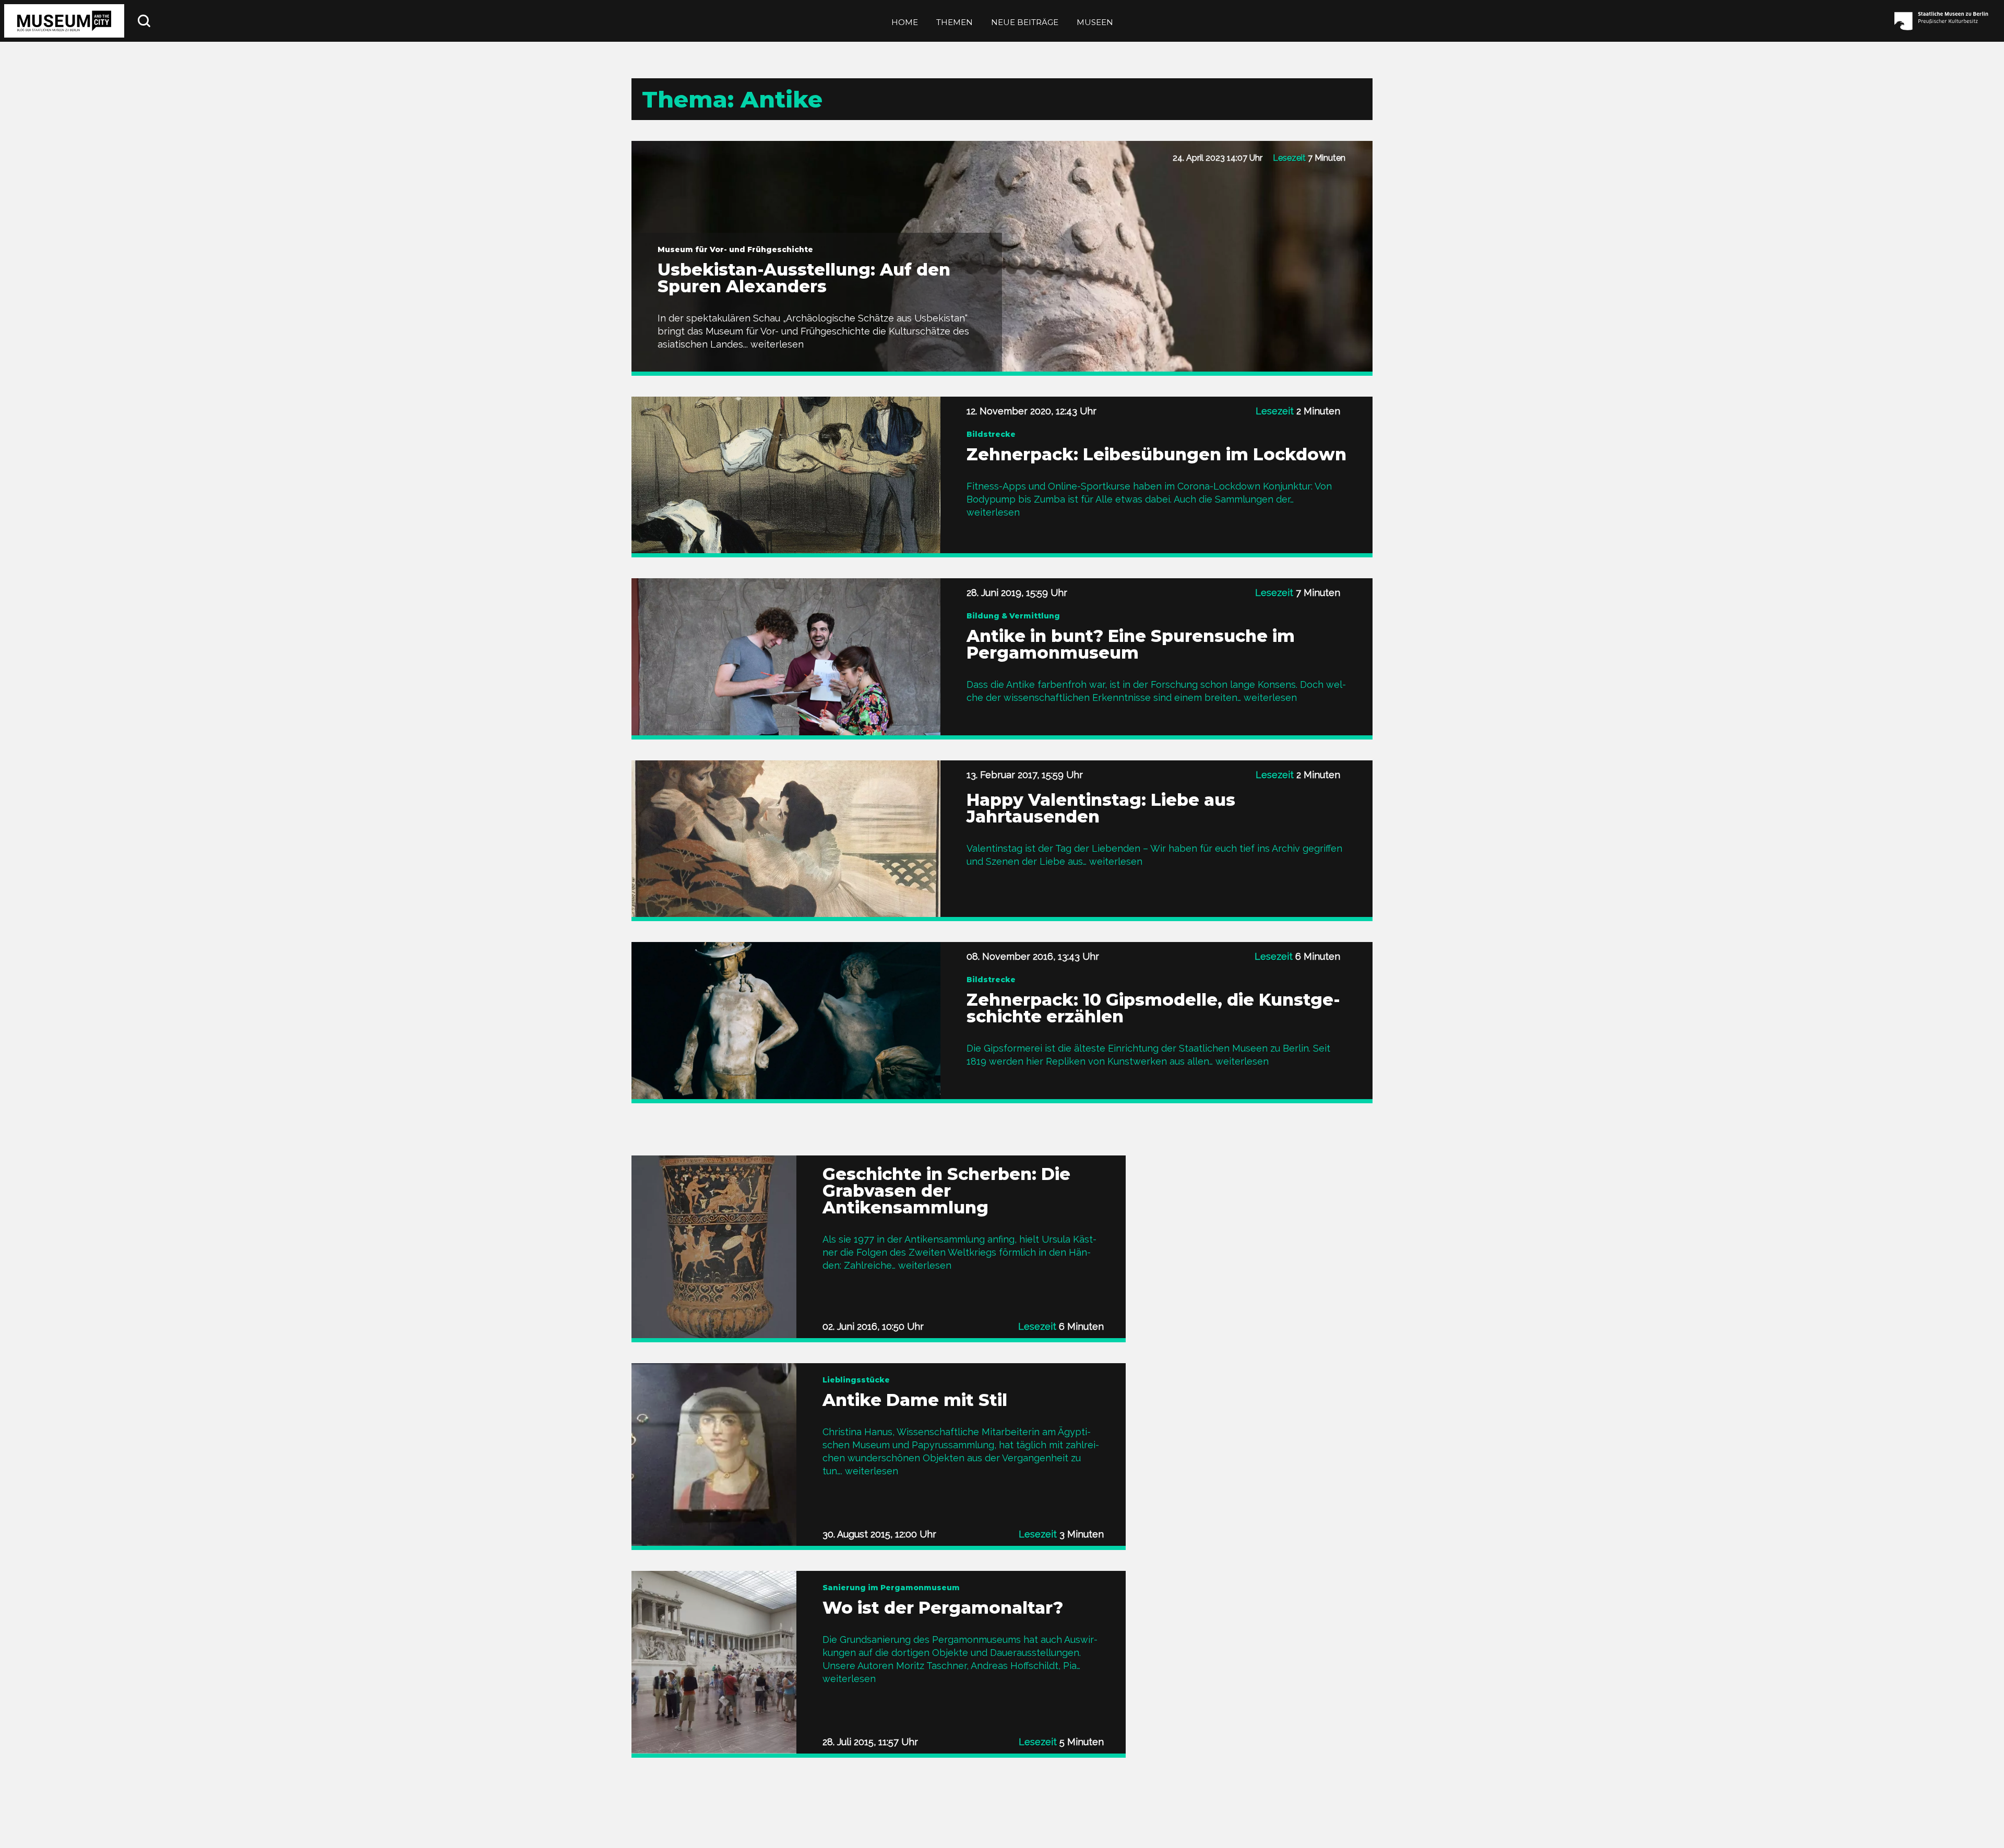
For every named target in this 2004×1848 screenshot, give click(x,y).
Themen (955, 22)
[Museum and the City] (64, 21)
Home (905, 22)
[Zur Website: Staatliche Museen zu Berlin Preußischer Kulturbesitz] (1944, 21)
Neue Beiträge (1025, 22)
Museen (1095, 22)
